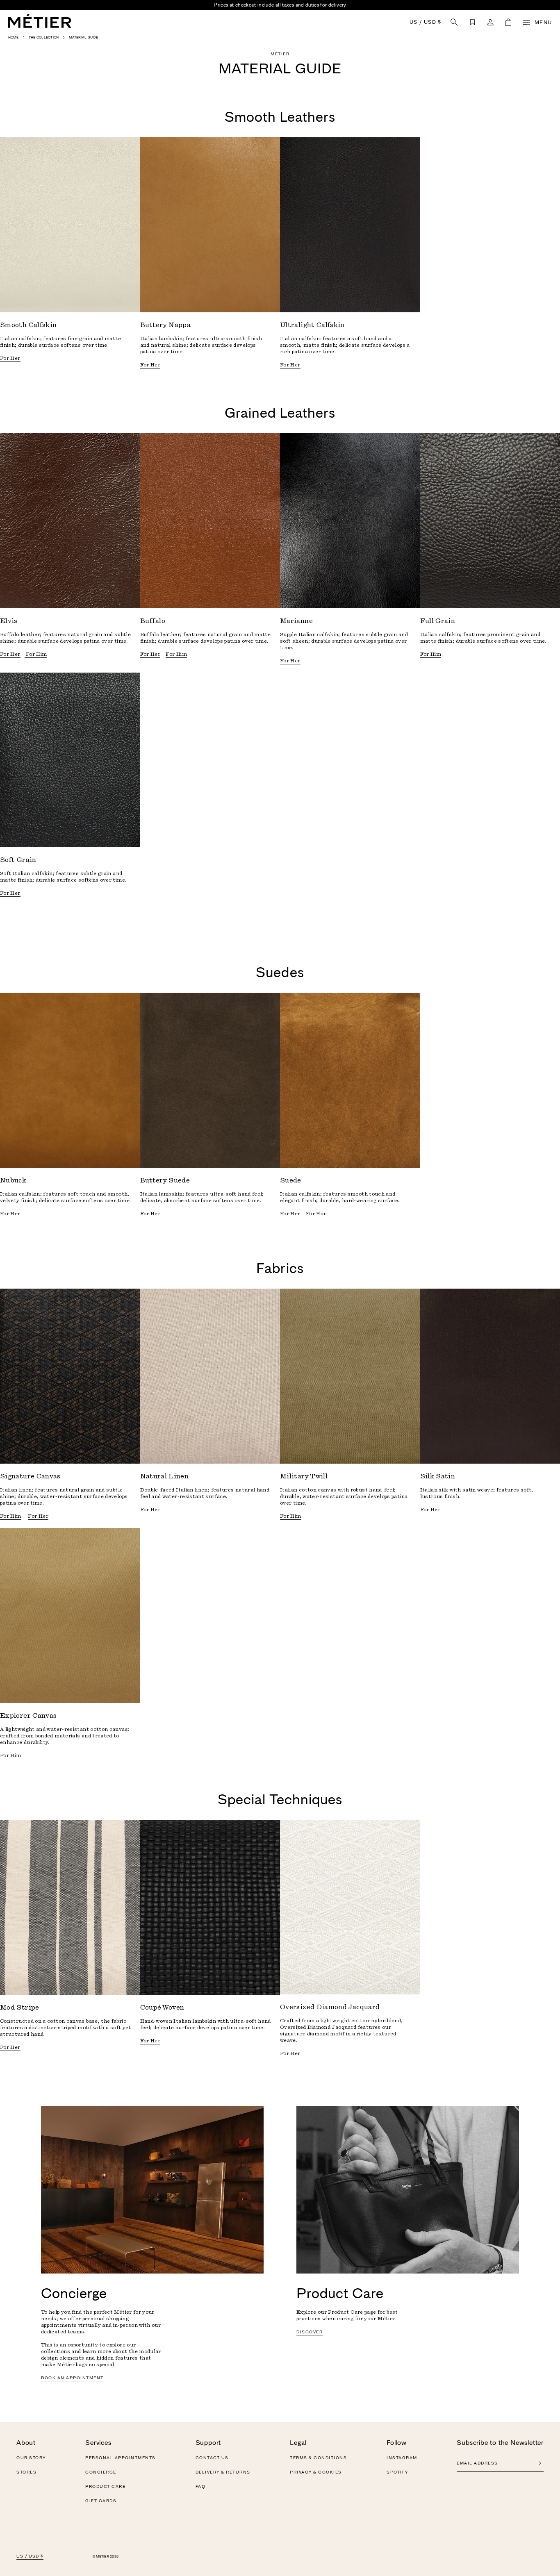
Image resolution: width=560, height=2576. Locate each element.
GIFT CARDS (101, 2501)
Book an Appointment (72, 2378)
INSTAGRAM (402, 2458)
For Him (36, 654)
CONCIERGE (101, 2472)
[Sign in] (490, 22)
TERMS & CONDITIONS (318, 2458)
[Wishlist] (472, 22)
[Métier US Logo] (40, 21)
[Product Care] (408, 2190)
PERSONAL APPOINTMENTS (121, 2458)
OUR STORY (31, 2458)
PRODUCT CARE (105, 2487)
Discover (310, 2332)
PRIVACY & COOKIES (316, 2472)
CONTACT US (212, 2458)
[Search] (454, 22)
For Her (10, 358)
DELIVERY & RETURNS (223, 2472)
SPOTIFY (397, 2472)
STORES (26, 2472)
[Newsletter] (540, 2463)
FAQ (201, 2487)
